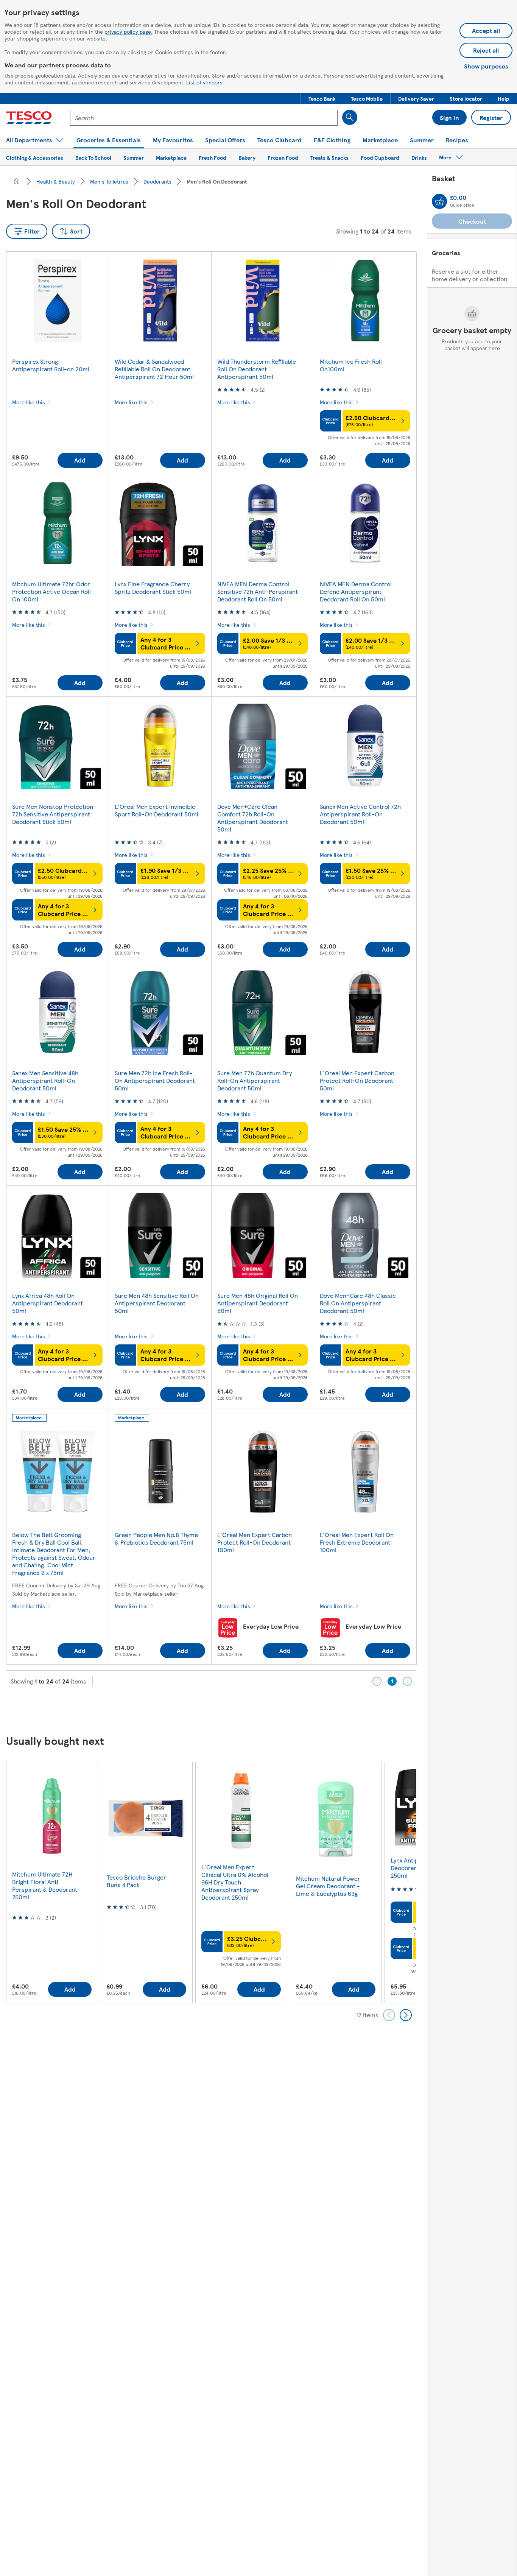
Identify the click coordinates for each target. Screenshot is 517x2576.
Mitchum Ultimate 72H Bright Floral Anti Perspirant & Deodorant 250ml (45, 1885)
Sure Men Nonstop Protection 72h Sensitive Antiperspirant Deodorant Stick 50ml (53, 814)
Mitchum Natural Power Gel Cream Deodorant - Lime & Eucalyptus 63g (328, 1886)
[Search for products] (350, 117)
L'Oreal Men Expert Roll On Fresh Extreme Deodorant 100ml (357, 1542)
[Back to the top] (262, 1711)
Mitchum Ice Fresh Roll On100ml (351, 365)
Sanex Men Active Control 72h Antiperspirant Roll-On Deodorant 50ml (360, 814)
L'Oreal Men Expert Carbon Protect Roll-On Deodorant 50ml (357, 1080)
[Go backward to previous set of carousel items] (389, 2015)
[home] (17, 181)
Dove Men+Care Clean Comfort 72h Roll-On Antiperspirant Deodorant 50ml (253, 818)
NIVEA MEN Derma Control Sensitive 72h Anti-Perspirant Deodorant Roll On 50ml (258, 591)
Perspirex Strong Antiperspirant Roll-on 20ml (51, 365)
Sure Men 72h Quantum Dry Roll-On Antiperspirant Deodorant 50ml (255, 1080)
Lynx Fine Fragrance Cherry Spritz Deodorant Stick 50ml (153, 588)
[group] (52, 1882)
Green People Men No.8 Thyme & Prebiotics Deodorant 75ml (156, 1538)
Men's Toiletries (109, 181)
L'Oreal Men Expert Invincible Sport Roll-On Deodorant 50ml (157, 810)
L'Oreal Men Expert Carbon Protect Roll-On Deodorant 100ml (255, 1542)
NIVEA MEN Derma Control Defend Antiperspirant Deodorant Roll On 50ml (356, 591)
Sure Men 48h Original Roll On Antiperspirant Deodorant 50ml (258, 1303)
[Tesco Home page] (29, 118)
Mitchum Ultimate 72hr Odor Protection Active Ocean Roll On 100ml (51, 591)
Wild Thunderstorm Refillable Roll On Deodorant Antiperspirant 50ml (257, 369)
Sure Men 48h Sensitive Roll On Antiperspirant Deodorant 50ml (157, 1303)
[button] (322, 98)
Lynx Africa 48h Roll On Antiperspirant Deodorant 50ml (47, 1303)
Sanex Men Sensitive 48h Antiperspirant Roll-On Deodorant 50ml (45, 1080)
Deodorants (157, 181)
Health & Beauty (56, 181)
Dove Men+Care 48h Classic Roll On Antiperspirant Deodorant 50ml (358, 1303)
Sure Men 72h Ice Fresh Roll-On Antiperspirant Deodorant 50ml (155, 1080)
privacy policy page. (128, 31)
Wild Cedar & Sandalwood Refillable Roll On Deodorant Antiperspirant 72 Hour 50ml (154, 369)
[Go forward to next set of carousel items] (406, 2015)
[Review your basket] (439, 201)
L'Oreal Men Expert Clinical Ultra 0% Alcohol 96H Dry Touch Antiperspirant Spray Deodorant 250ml (235, 1882)
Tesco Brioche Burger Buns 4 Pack (136, 1881)
